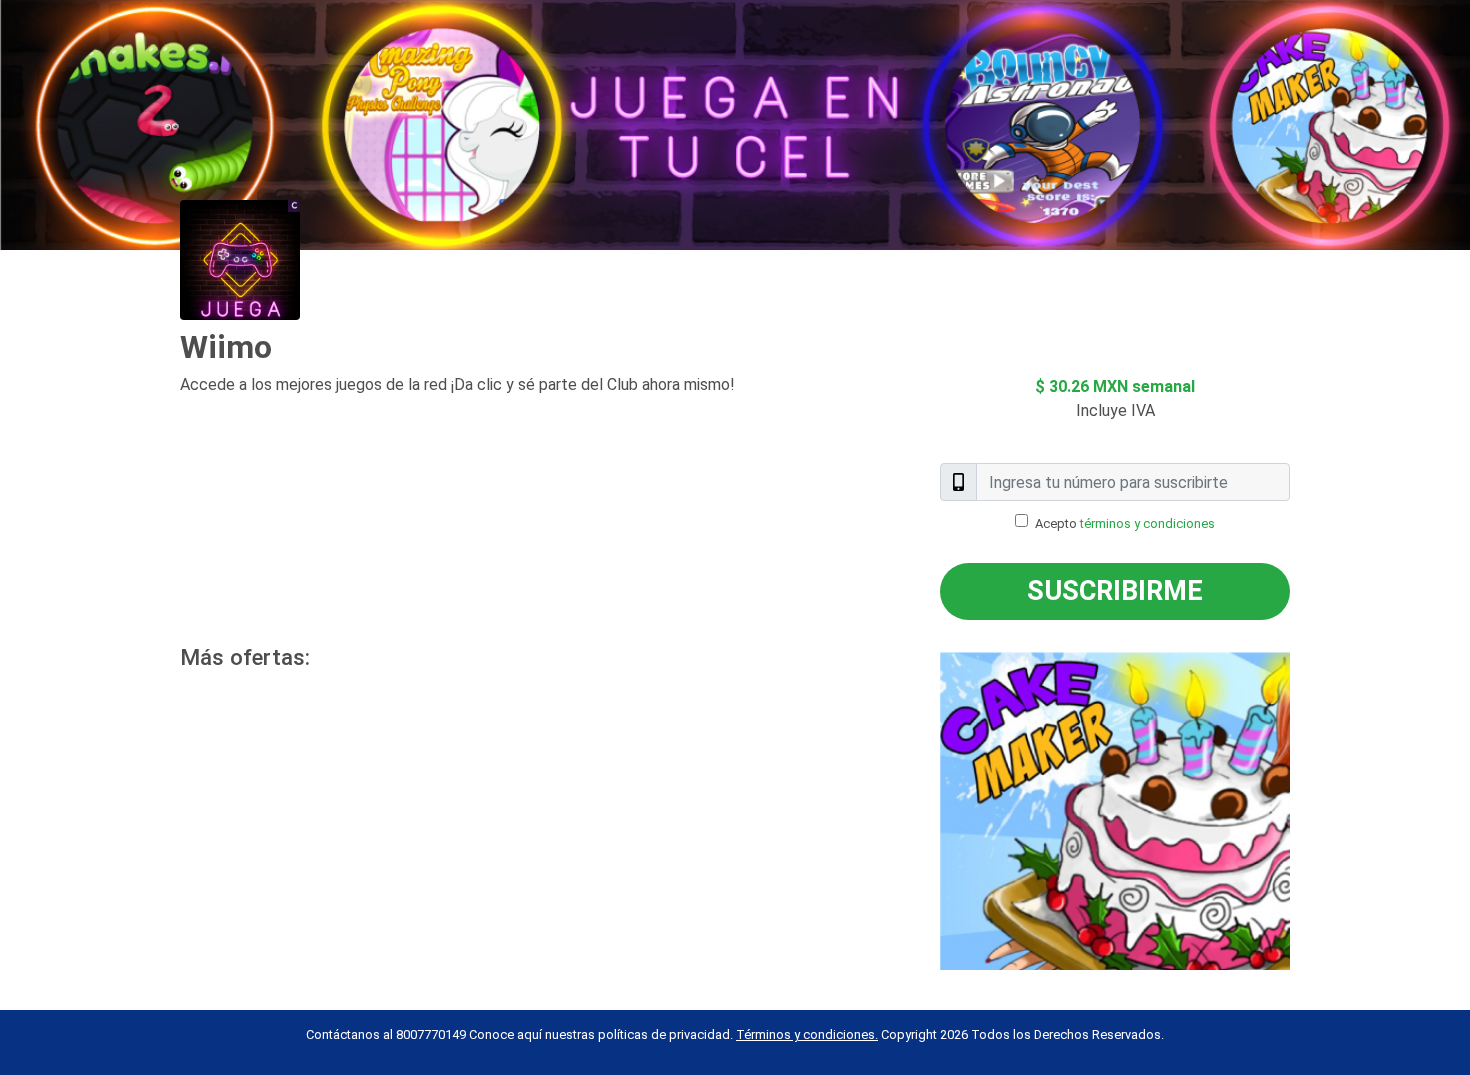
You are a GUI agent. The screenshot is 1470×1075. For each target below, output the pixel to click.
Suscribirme (1115, 591)
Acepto (1125, 523)
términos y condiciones (1147, 523)
